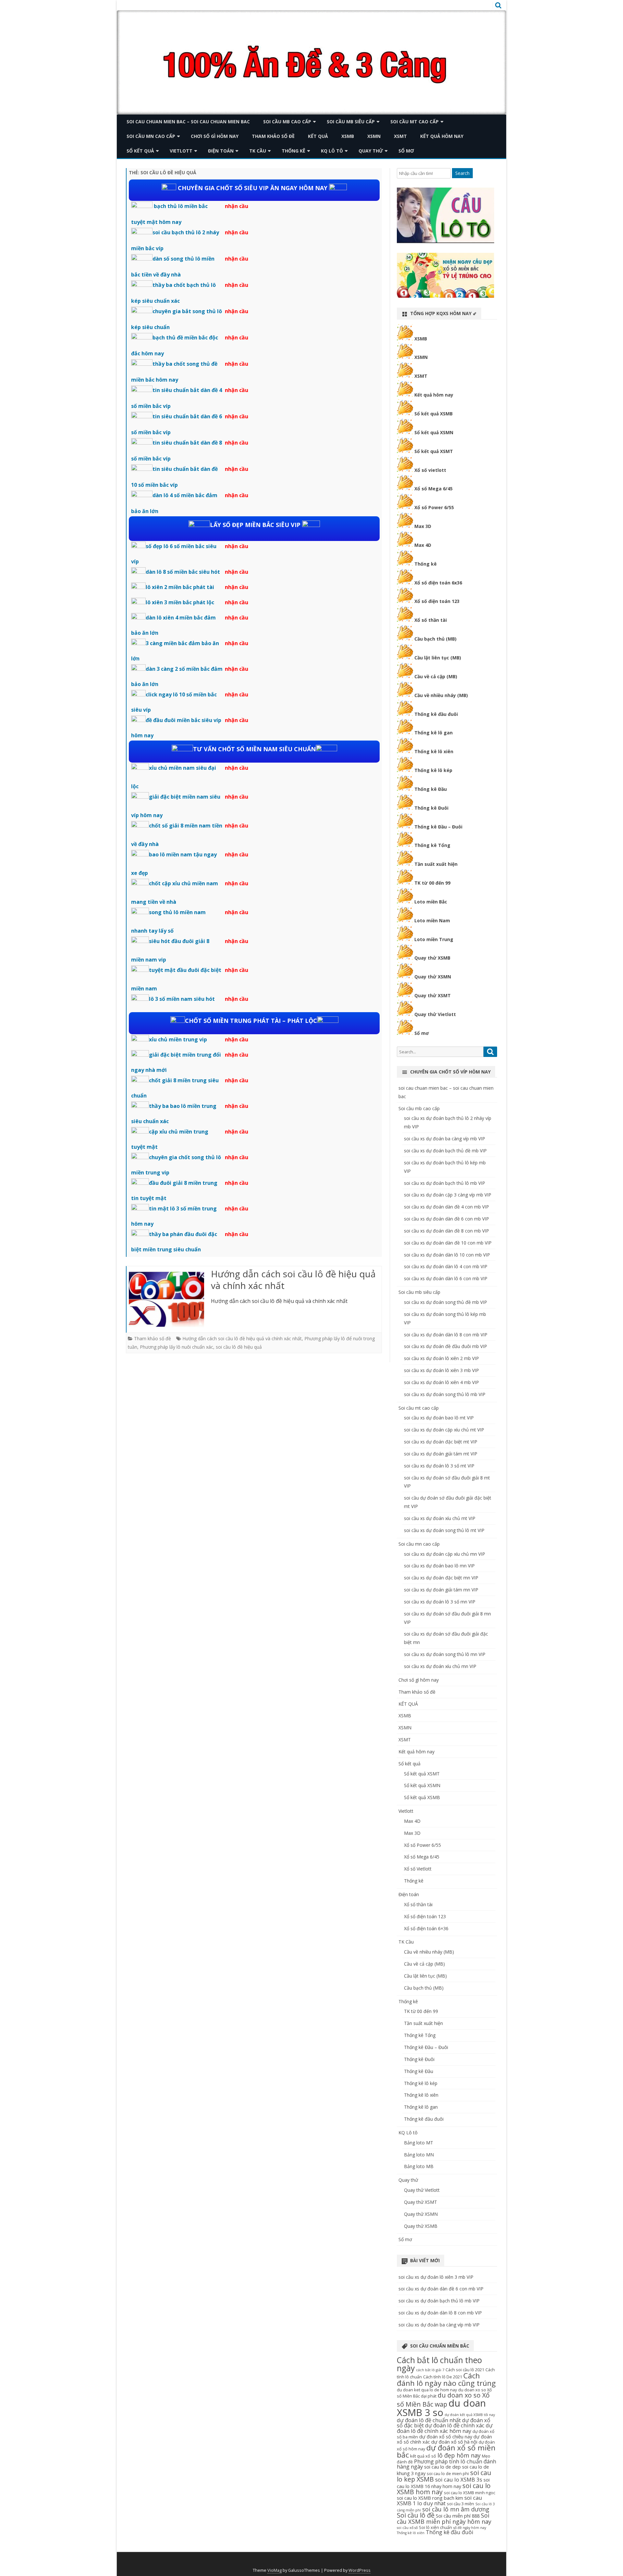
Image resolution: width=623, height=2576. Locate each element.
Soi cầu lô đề (416, 2515)
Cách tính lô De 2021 (443, 2377)
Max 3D (423, 526)
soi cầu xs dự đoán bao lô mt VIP (439, 1418)
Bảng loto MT (419, 2143)
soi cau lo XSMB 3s (459, 2479)
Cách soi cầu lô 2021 (465, 2370)
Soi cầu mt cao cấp (415, 122)
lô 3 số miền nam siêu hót (182, 999)
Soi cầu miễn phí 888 (458, 2516)
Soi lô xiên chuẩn (435, 2527)
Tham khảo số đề (273, 136)
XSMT (400, 136)
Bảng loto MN (419, 2155)
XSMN (374, 136)
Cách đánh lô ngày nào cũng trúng (446, 2379)
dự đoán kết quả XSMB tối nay (470, 2415)
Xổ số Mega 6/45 (434, 489)
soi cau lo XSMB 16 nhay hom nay (443, 2483)
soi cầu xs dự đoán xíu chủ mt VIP (440, 1518)
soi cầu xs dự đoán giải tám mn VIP (441, 1590)
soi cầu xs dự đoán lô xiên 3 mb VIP (441, 1370)
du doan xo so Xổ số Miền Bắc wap (443, 2400)
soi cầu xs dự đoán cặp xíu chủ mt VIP (444, 1430)
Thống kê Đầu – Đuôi (438, 827)
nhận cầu (237, 206)
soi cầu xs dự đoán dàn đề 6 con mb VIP (446, 1219)
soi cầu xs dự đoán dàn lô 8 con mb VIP (446, 1335)
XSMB (348, 136)
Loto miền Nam (432, 920)
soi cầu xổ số (407, 2528)
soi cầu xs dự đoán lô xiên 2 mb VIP (441, 1358)
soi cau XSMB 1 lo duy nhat (440, 2500)
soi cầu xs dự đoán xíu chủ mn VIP (440, 1666)
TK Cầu (258, 151)
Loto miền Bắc (431, 902)
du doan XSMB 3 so (441, 2408)
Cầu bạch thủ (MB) (435, 639)
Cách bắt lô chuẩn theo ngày (439, 2364)
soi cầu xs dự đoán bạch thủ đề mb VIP (445, 1151)
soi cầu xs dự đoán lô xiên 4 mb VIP (441, 1382)
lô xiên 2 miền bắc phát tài (180, 587)
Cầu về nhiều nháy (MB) (441, 695)
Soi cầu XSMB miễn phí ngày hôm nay (444, 2518)
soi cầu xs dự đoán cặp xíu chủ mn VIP (445, 1554)
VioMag (275, 2570)
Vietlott (181, 151)
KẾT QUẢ (318, 136)
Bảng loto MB (419, 2166)
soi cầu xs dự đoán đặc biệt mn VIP (441, 1578)
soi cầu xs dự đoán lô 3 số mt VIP (439, 1466)
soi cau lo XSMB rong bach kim (430, 2498)
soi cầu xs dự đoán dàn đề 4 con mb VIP (446, 1207)
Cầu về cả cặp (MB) (436, 676)
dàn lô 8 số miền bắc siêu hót (183, 572)
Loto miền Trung (434, 939)
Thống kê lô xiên (434, 751)
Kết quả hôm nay (442, 136)
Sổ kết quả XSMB (434, 414)
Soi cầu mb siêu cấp (351, 122)
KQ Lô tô (332, 151)
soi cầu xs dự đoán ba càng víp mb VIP (445, 1139)
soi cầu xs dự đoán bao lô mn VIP (439, 1566)
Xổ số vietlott (430, 470)
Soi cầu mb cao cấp (287, 122)
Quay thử (371, 151)
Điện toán (221, 151)
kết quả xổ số (423, 2456)
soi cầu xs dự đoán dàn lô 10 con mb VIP (447, 1255)
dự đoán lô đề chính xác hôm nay (445, 2428)
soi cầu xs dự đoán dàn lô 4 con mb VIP (446, 1266)
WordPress (360, 2570)
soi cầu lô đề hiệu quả (239, 1347)
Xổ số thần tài (431, 620)
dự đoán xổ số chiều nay (446, 2436)
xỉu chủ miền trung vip (178, 1039)
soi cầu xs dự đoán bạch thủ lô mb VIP (445, 1183)
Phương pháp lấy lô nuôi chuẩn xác (177, 1347)
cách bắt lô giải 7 (430, 2370)
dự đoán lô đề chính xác (455, 2425)
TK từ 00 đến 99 (432, 883)
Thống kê (293, 151)
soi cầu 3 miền (460, 2504)
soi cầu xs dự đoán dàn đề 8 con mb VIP (446, 1231)
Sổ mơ (406, 151)
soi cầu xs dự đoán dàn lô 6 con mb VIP (446, 1278)
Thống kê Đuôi (431, 808)
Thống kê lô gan (434, 733)
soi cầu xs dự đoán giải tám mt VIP (441, 1454)
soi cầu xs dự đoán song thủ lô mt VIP (444, 1530)
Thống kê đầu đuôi (436, 714)
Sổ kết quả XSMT (434, 451)
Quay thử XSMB (432, 958)
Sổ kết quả (140, 151)
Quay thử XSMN (433, 977)
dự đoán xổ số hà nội (454, 2442)
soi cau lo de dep (442, 2467)
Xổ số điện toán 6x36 (438, 583)
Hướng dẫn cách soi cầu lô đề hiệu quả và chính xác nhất (293, 1280)
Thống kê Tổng (432, 845)
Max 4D (423, 545)
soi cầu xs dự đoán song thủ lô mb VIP (445, 1394)
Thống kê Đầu (431, 789)
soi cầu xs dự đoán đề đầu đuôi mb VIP (446, 1346)
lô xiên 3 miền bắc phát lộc (180, 602)
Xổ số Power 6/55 (434, 507)
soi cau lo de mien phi (448, 2473)
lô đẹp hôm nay (459, 2455)
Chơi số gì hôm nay (215, 136)
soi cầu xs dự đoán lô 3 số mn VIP (440, 1602)
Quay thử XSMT (433, 995)
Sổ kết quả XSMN (434, 432)
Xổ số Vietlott (418, 1869)
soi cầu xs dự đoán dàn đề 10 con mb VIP (448, 1243)
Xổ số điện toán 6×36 (426, 1928)
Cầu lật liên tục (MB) (438, 658)
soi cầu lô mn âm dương (456, 2509)
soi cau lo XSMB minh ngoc (470, 2493)
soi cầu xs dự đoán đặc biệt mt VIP (441, 1442)
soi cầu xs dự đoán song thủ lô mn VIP (445, 1654)
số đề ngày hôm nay (470, 2528)
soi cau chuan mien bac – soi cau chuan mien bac (188, 122)
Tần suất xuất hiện (436, 864)
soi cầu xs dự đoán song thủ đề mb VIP (446, 1302)
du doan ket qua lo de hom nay (427, 2390)
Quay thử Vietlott (435, 1014)
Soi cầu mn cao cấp (151, 136)
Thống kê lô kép (433, 770)
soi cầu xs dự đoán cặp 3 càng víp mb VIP (448, 1195)
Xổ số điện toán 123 (437, 601)
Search (462, 173)
